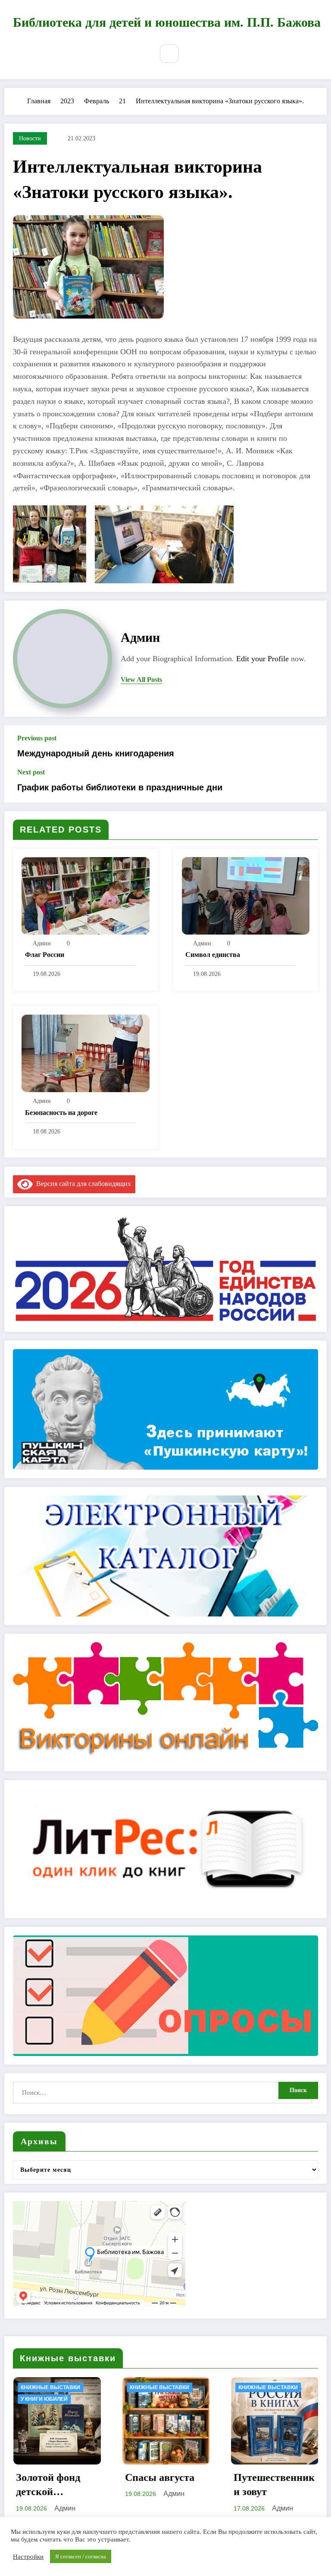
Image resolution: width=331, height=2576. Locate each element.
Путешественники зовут (165, 2485)
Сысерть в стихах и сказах (270, 2485)
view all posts (141, 680)
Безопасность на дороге (61, 1113)
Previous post (37, 738)
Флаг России (45, 955)
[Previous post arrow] (310, 746)
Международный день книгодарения (96, 753)
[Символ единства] (246, 895)
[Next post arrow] (310, 785)
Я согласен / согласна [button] (81, 2556)
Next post (31, 772)
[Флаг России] (86, 895)
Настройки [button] (28, 2557)
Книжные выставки (50, 2387)
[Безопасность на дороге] (86, 1053)
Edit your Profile (262, 659)
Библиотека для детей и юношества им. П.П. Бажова (167, 22)
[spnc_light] (191, 53)
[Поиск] (169, 54)
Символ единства (213, 955)
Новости (30, 138)
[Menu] (140, 55)
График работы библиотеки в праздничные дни (120, 787)
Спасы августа (51, 2477)
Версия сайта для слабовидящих (82, 1184)
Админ (140, 637)
